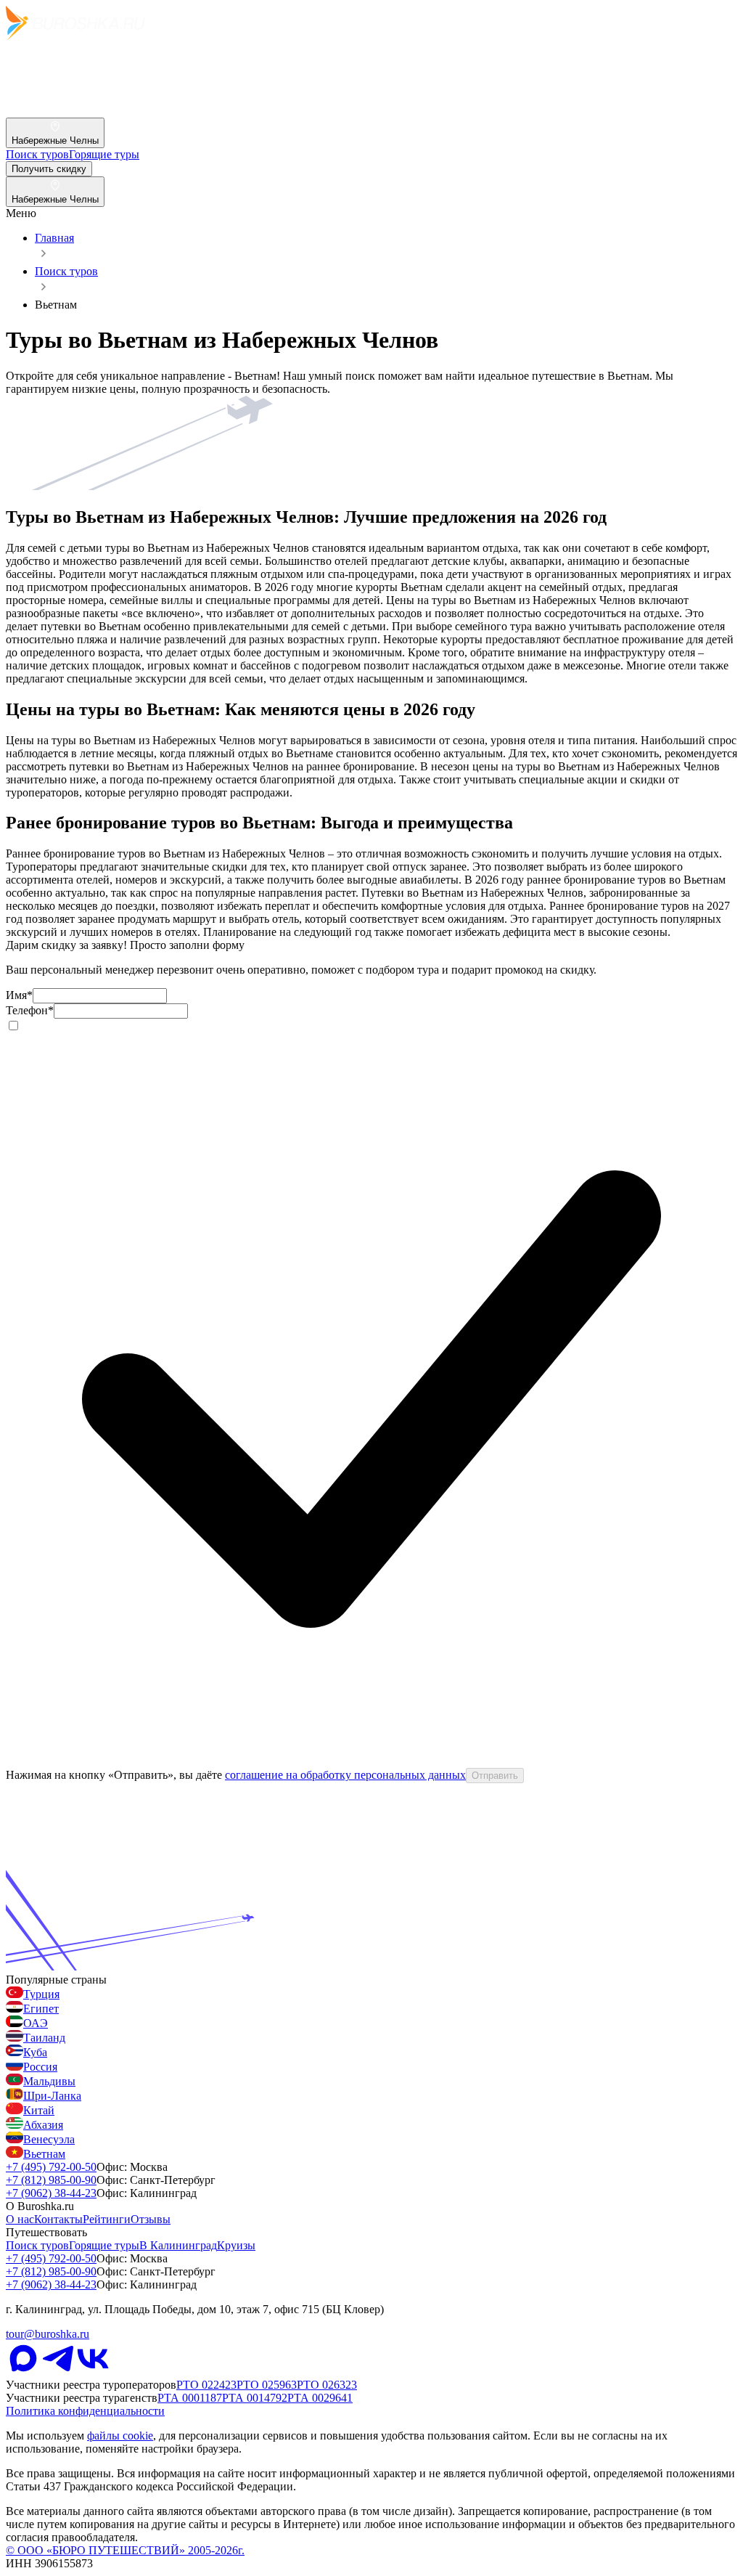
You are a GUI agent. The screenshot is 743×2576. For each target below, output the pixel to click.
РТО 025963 (267, 2385)
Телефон (30, 1010)
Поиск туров (66, 271)
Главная (54, 238)
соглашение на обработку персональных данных (345, 1775)
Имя (19, 995)
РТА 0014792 (255, 2398)
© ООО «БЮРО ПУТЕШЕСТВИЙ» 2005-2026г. (125, 2550)
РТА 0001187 (190, 2398)
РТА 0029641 (320, 2398)
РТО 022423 (206, 2385)
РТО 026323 (327, 2385)
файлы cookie (120, 2436)
